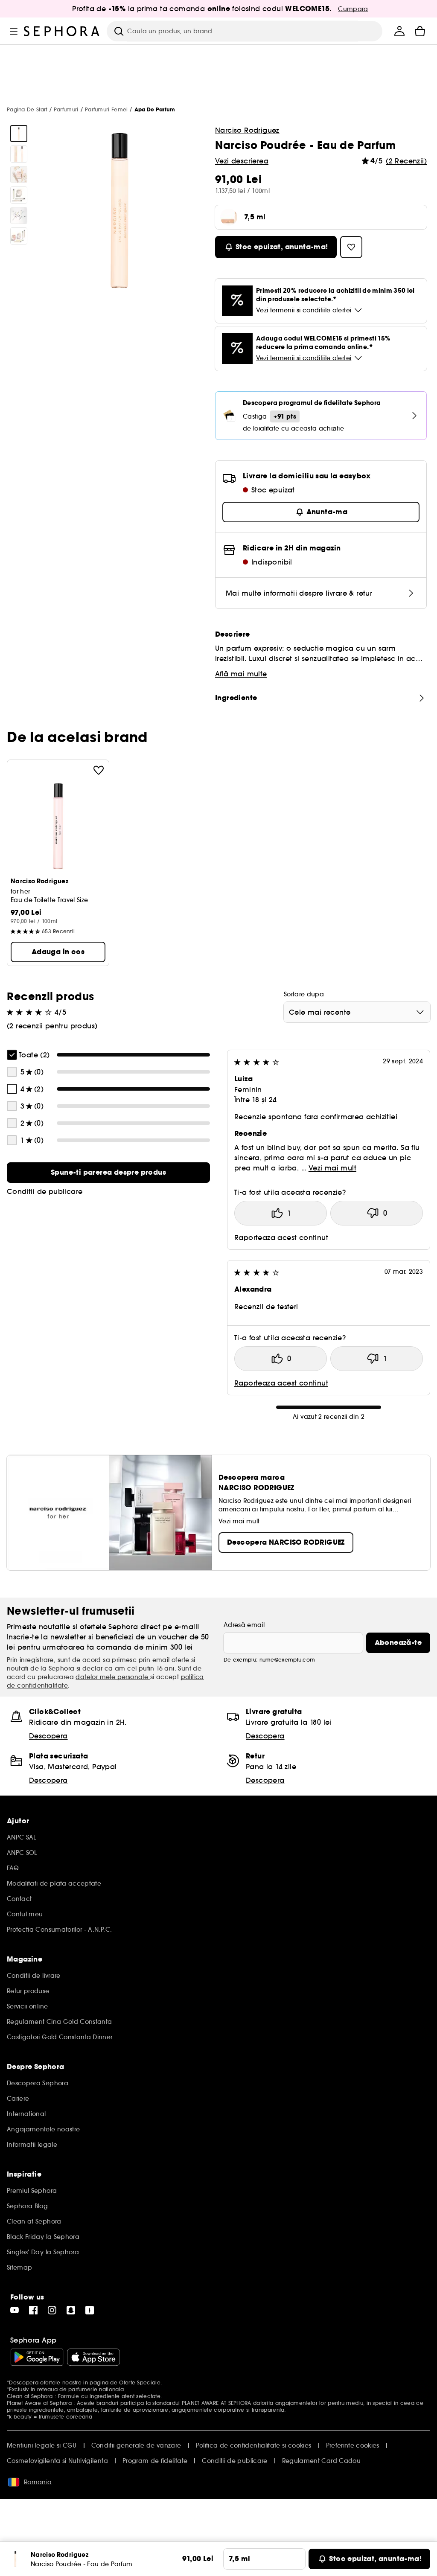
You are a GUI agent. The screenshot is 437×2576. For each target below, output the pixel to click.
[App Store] (93, 2357)
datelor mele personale (113, 1677)
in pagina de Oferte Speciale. (122, 2382)
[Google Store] (37, 2357)
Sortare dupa (304, 994)
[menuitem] (399, 31)
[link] (108, 1173)
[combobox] (357, 1012)
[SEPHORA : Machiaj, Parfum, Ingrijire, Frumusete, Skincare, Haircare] (62, 31)
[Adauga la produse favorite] (99, 770)
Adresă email (244, 1625)
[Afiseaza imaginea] (19, 134)
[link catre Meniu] (14, 31)
